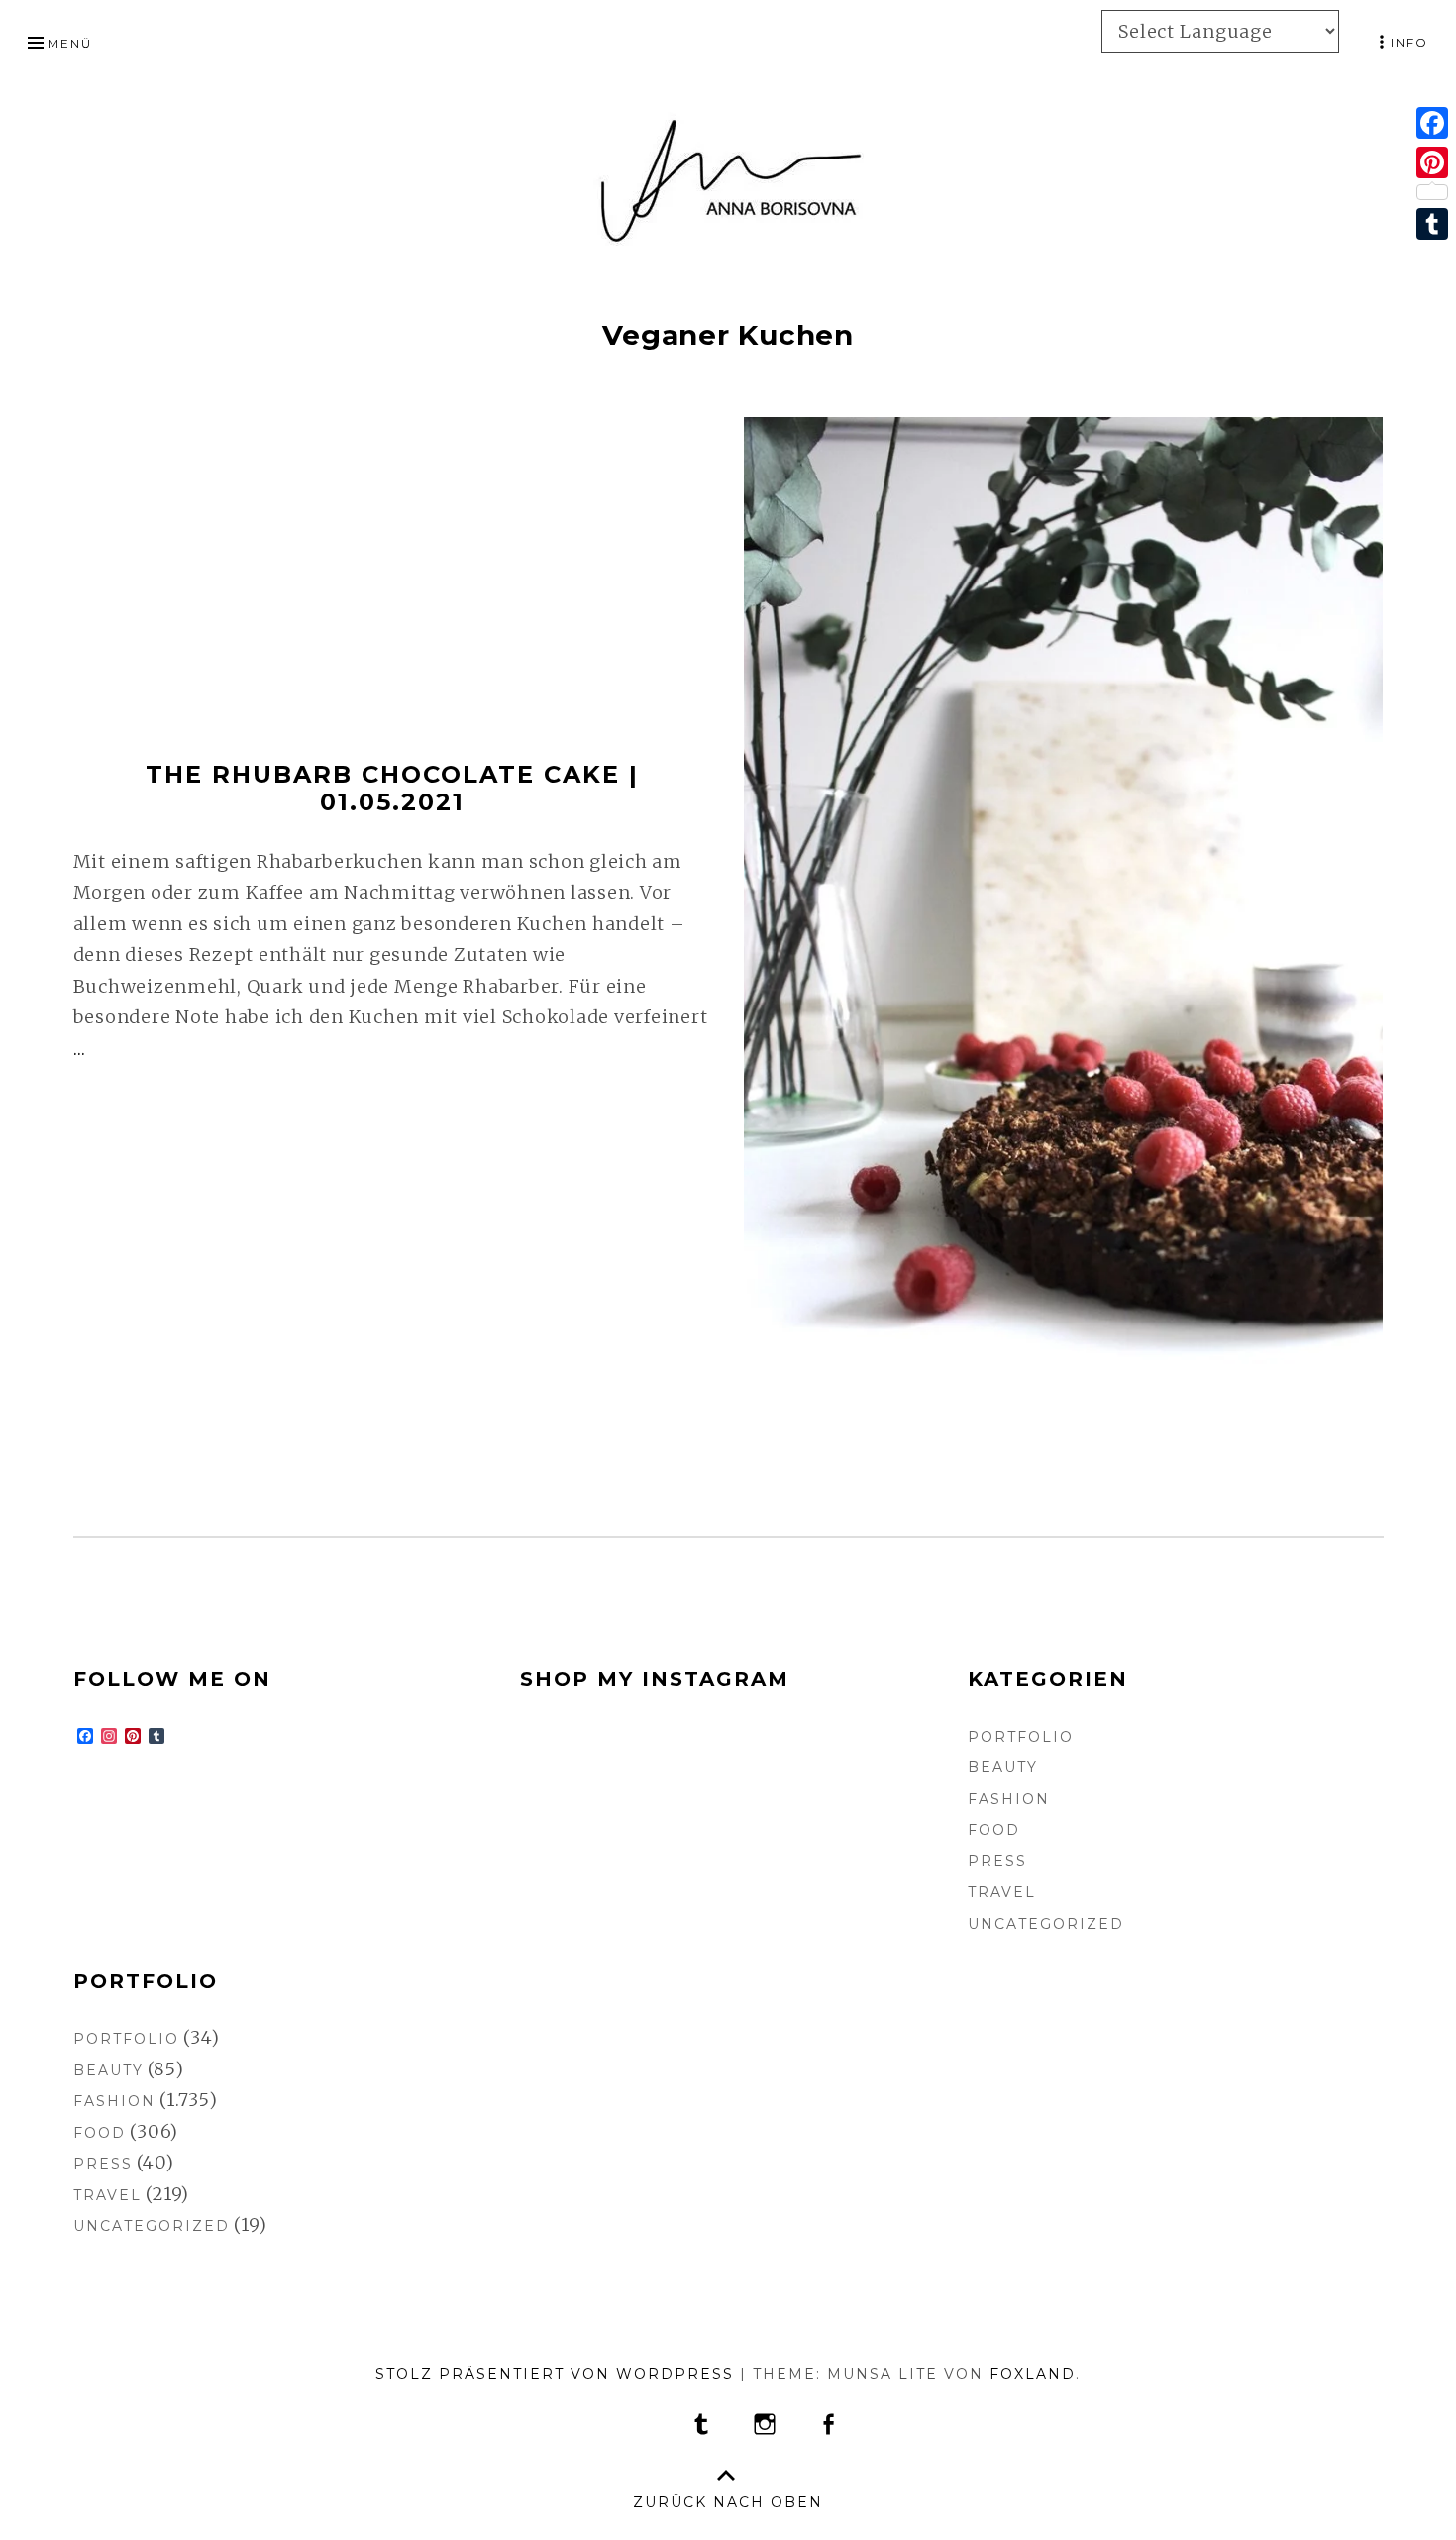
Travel (1002, 1892)
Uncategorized (1046, 1924)
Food (994, 1830)
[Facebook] (1432, 123)
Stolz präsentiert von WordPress (555, 2374)
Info (1409, 42)
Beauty (1003, 1767)
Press (997, 1861)
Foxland (1033, 2374)
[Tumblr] (1432, 224)
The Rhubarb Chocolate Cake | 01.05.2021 (392, 789)
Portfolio (1021, 1737)
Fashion (1009, 1799)
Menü (70, 43)
